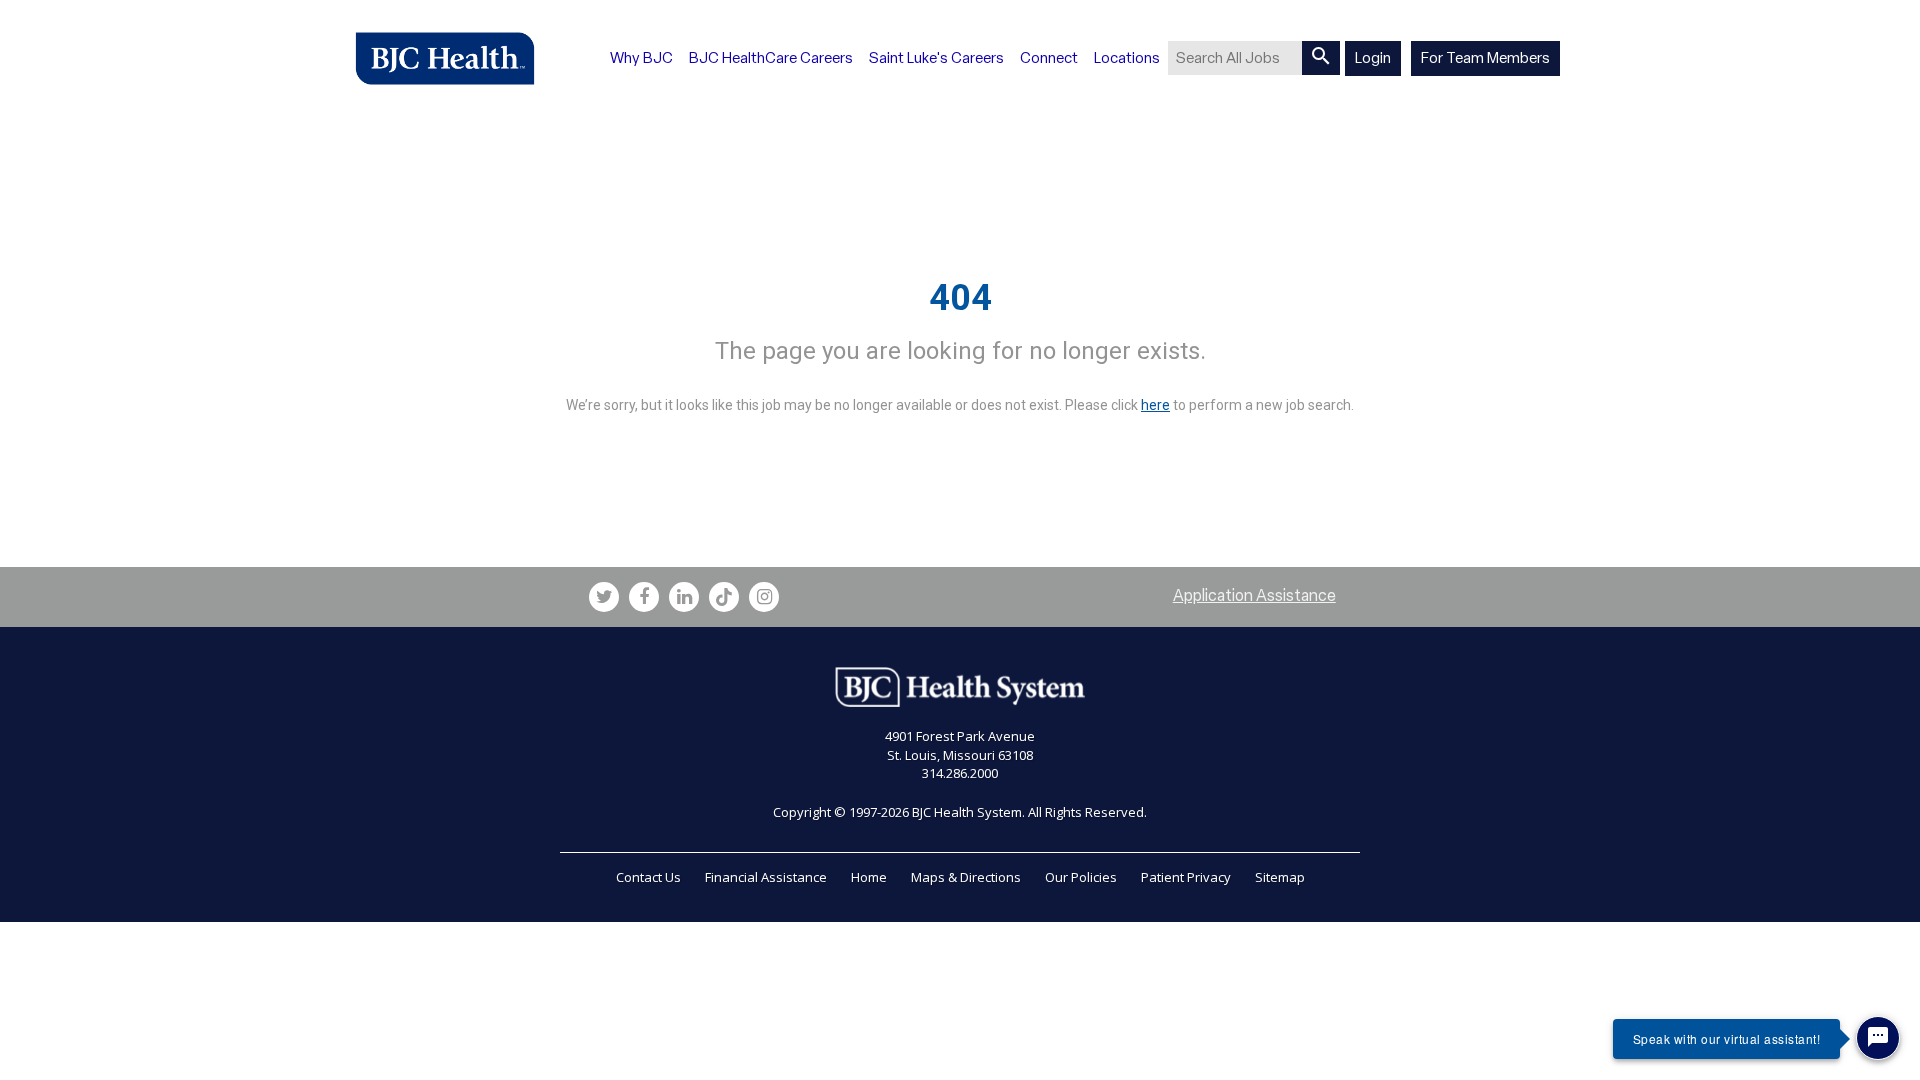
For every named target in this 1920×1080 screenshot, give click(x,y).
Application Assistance (1254, 595)
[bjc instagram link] (764, 597)
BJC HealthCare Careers (771, 58)
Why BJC (641, 58)
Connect (1049, 58)
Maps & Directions (966, 877)
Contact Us (648, 877)
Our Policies (1081, 877)
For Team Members (1485, 58)
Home (869, 877)
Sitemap (1280, 877)
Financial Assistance (766, 877)
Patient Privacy (1186, 877)
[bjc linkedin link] (684, 597)
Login (1373, 58)
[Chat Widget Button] (1878, 1038)
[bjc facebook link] (644, 597)
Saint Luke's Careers (936, 58)
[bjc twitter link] (604, 597)
